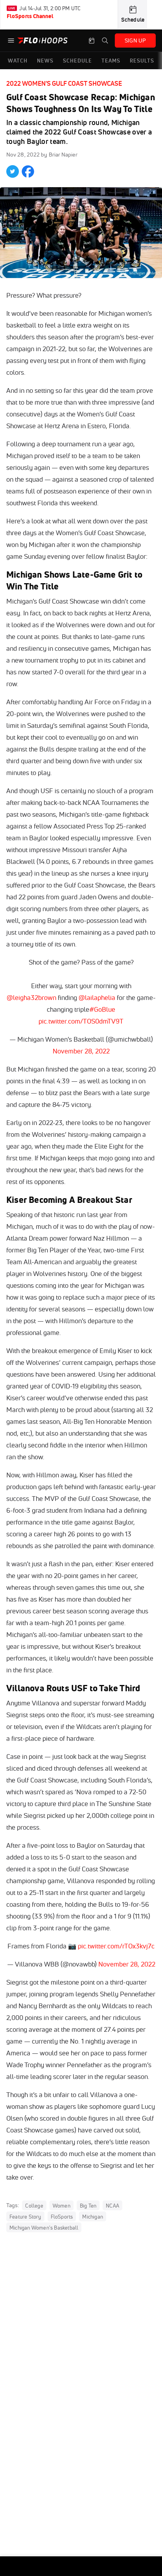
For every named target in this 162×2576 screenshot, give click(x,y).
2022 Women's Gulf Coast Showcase (64, 83)
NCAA (112, 2206)
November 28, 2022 (81, 1051)
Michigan (93, 2217)
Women (62, 2206)
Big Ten (88, 2206)
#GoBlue (102, 1009)
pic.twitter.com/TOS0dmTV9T (81, 1021)
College (34, 2206)
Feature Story (25, 2217)
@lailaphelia (97, 997)
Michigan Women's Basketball (44, 2228)
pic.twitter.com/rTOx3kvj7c (116, 1946)
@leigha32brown (31, 997)
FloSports (62, 2217)
